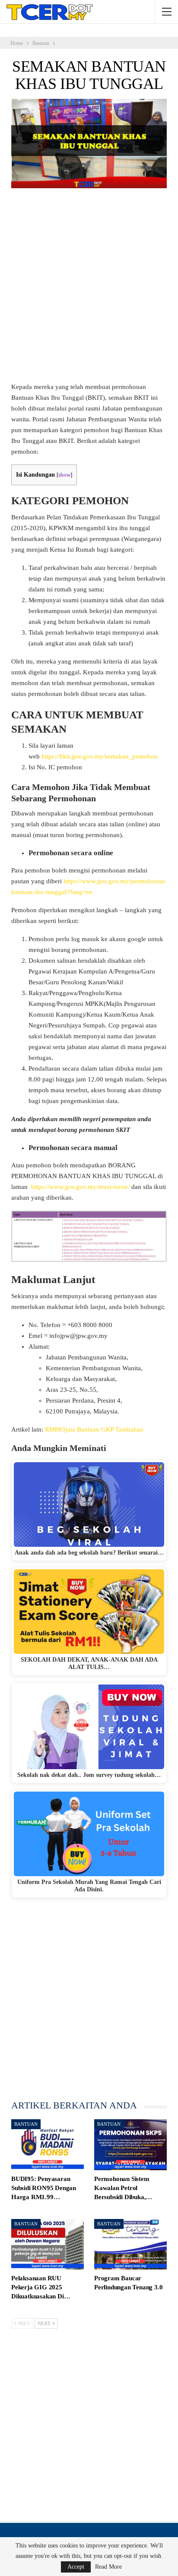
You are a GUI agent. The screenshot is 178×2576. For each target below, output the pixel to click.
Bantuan (26, 2124)
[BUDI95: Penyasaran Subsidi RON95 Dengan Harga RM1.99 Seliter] (48, 2145)
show (64, 475)
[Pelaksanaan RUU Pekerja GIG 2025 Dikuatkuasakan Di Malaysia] (48, 2244)
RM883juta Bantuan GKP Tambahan (94, 1429)
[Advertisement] (89, 289)
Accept (76, 2567)
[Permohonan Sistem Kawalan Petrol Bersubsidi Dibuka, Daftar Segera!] (130, 2145)
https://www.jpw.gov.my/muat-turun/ (80, 1187)
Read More (108, 2567)
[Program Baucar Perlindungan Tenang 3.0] (130, 2244)
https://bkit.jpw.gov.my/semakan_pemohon (100, 756)
